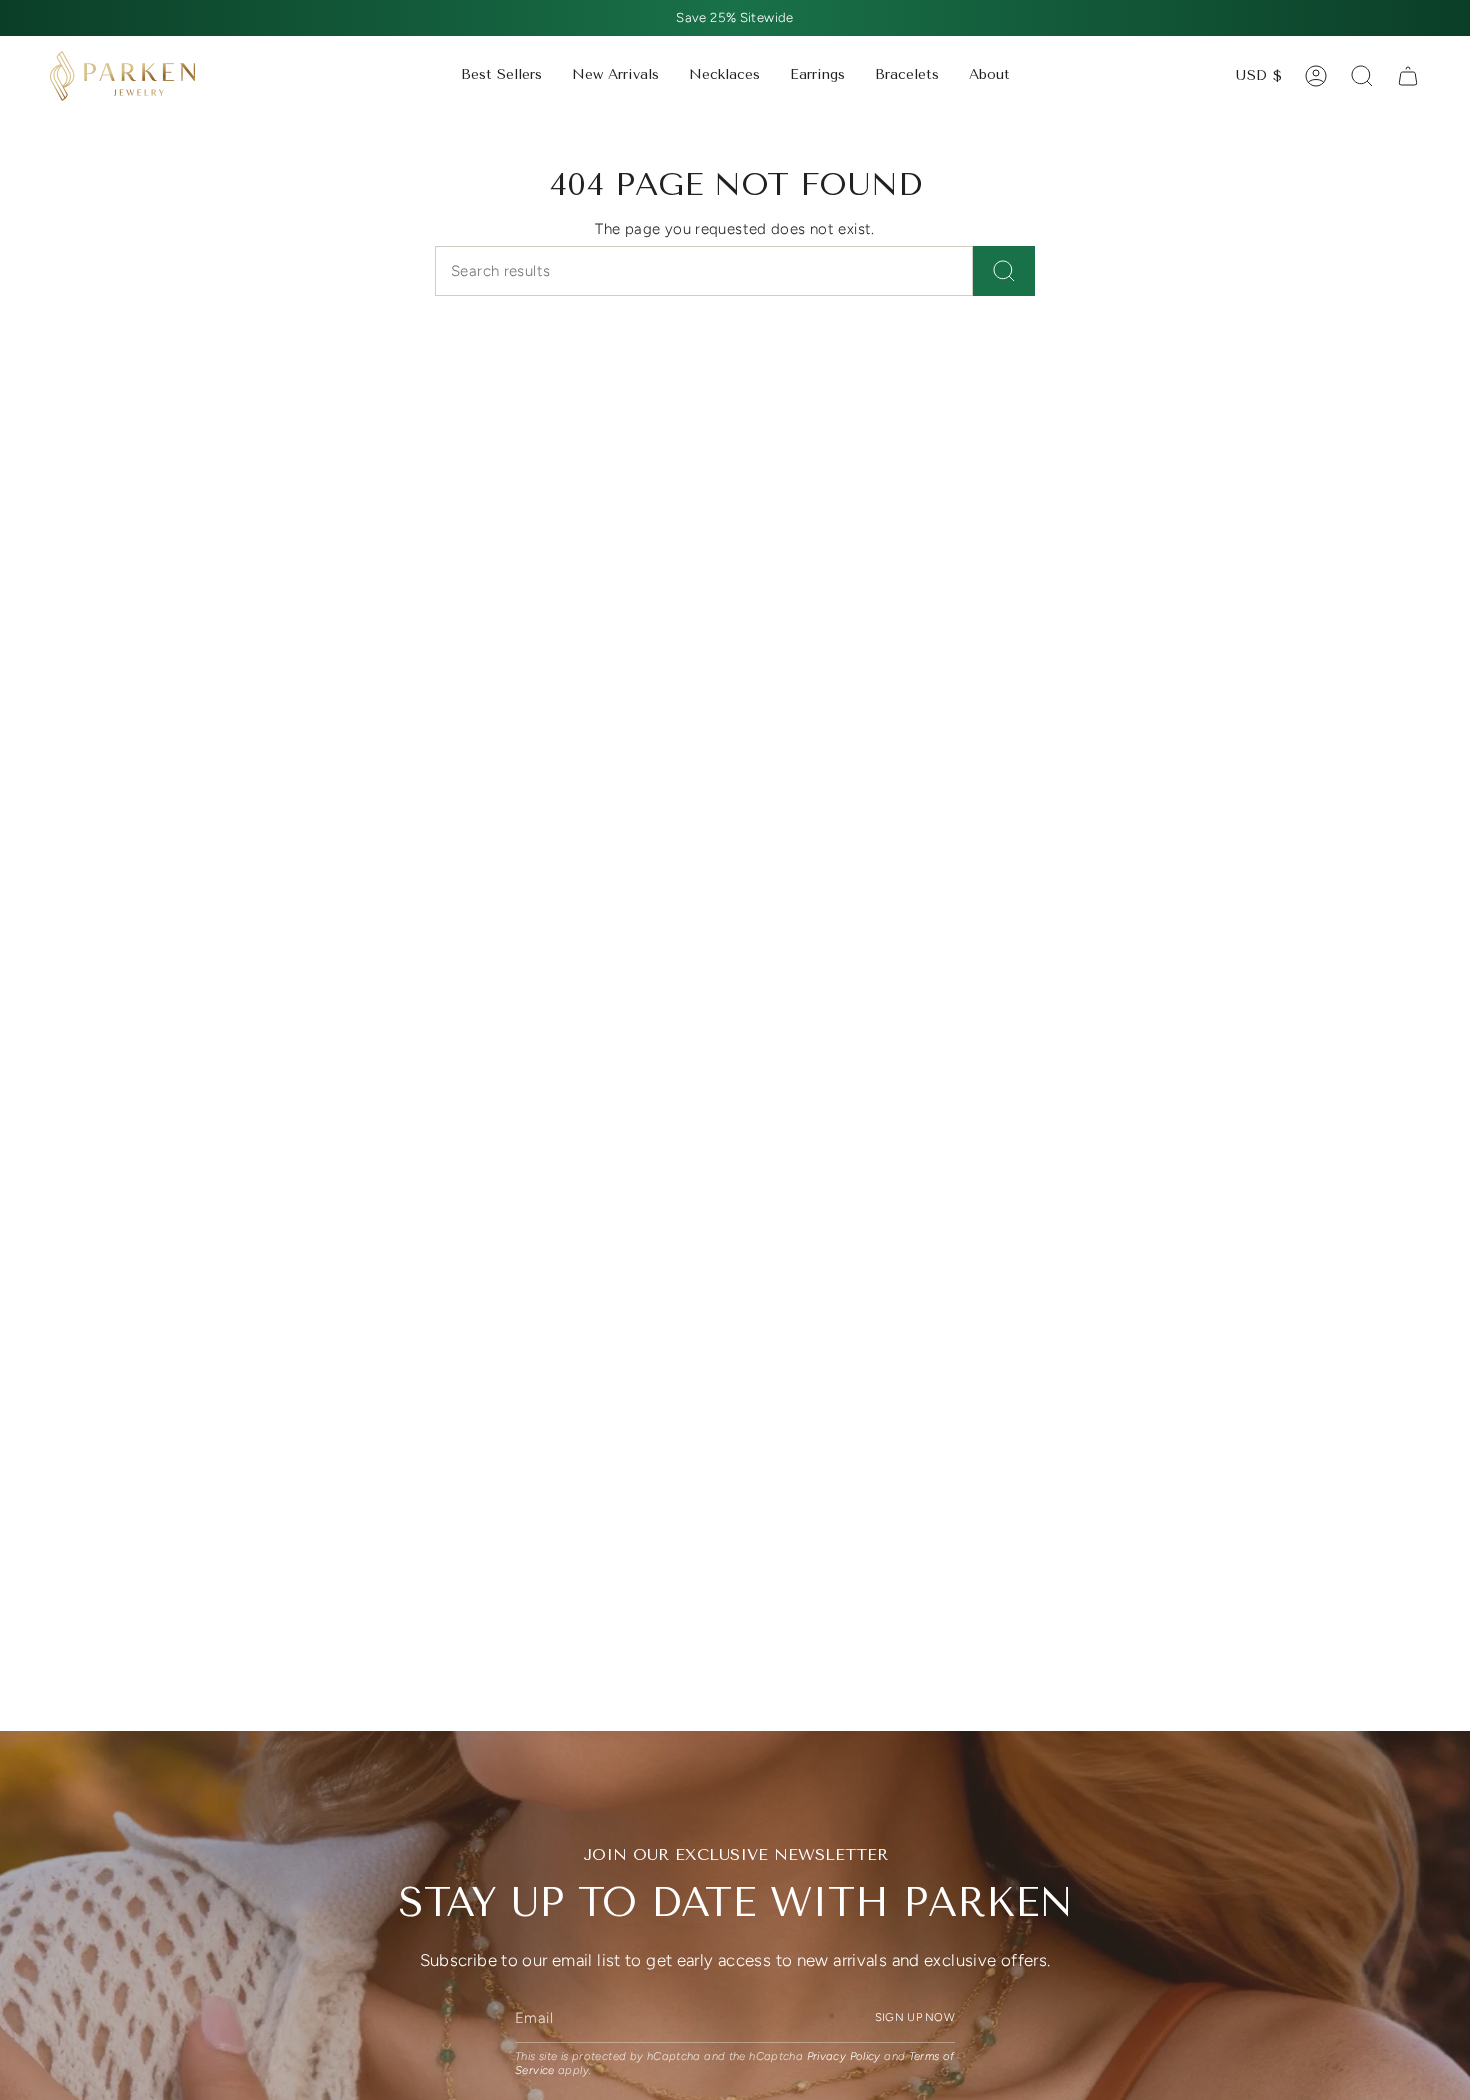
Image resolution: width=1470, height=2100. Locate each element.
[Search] (1004, 271)
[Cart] (1408, 76)
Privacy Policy (844, 2056)
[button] (724, 76)
